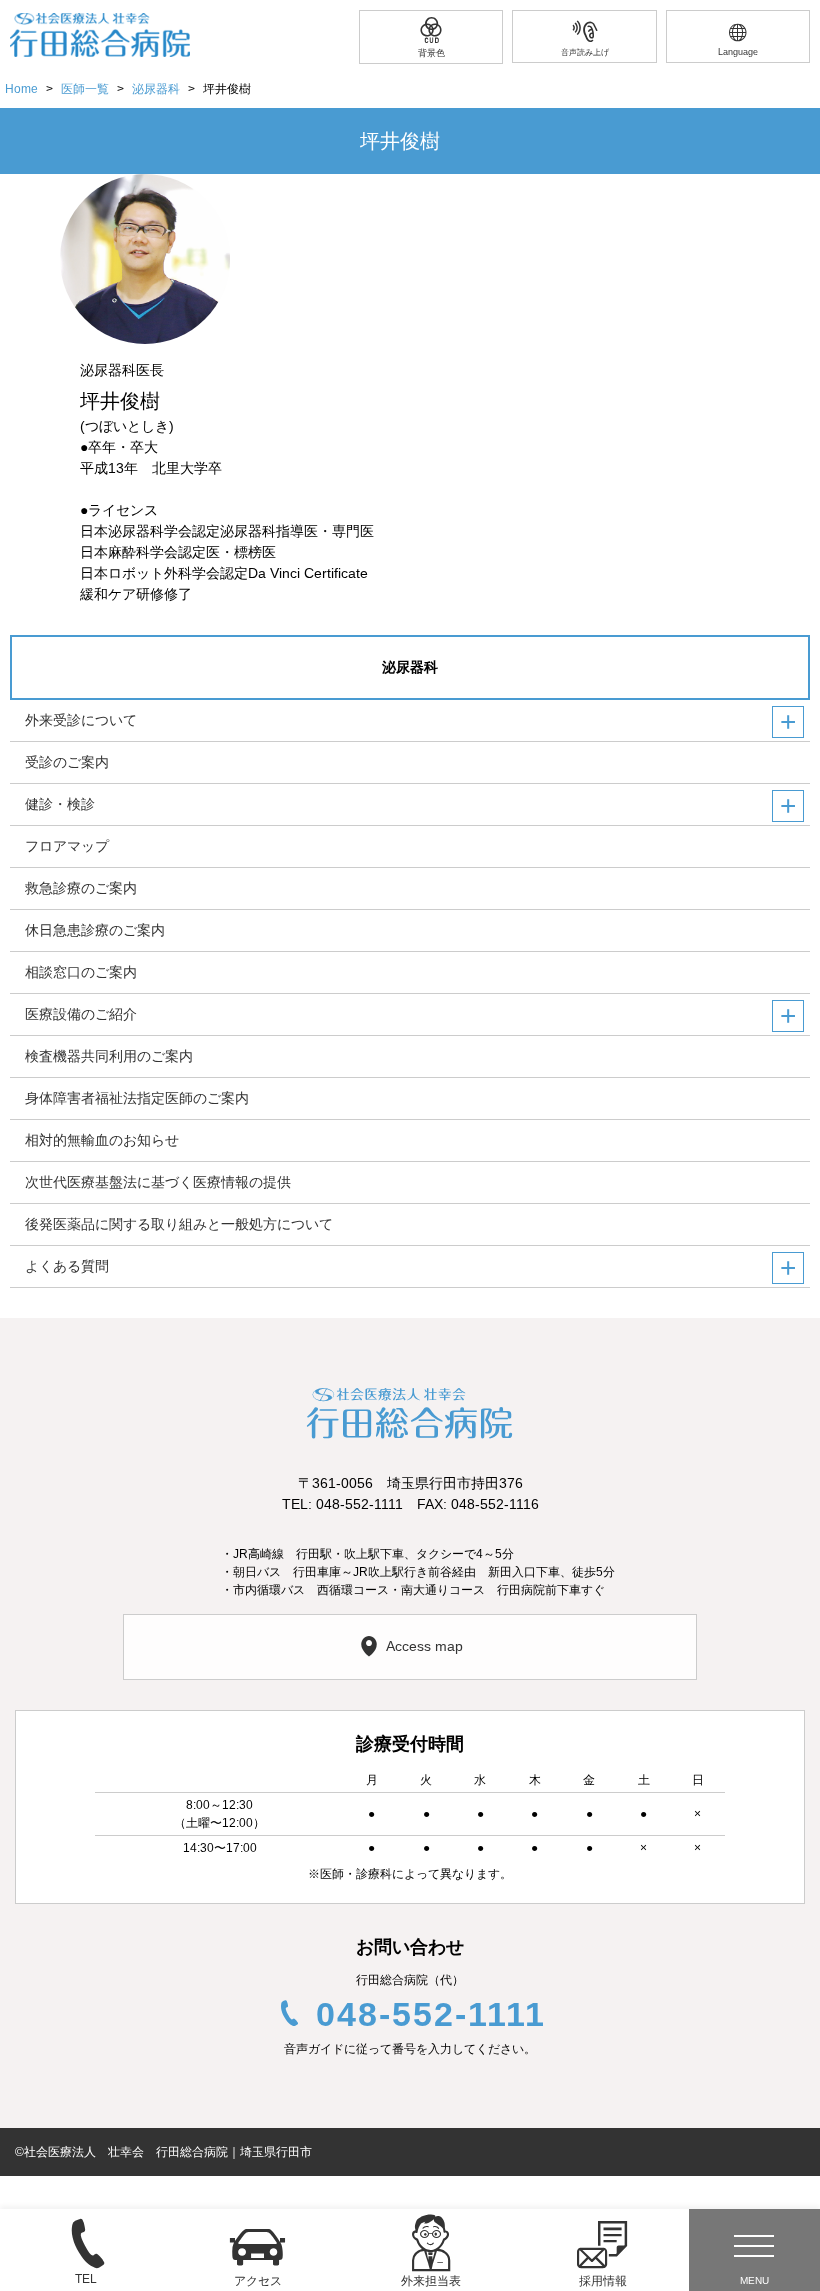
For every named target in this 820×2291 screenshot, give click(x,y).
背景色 (431, 53)
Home (21, 89)
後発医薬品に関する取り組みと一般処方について (179, 1224)
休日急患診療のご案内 (95, 930)
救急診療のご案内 (81, 888)
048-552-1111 (431, 2014)
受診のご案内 (67, 762)
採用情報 (603, 2281)
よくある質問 (67, 1266)
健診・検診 (60, 804)
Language (738, 52)
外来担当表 (431, 2281)
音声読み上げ (585, 52)
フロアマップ (67, 846)
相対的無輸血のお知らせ (102, 1140)
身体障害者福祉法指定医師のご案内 (137, 1098)
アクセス (258, 2281)
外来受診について (81, 720)
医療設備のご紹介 (81, 1014)
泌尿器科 (156, 89)
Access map (424, 1646)
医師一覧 (85, 89)
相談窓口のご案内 (81, 972)
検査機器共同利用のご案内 (109, 1056)
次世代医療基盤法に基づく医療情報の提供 (158, 1182)
